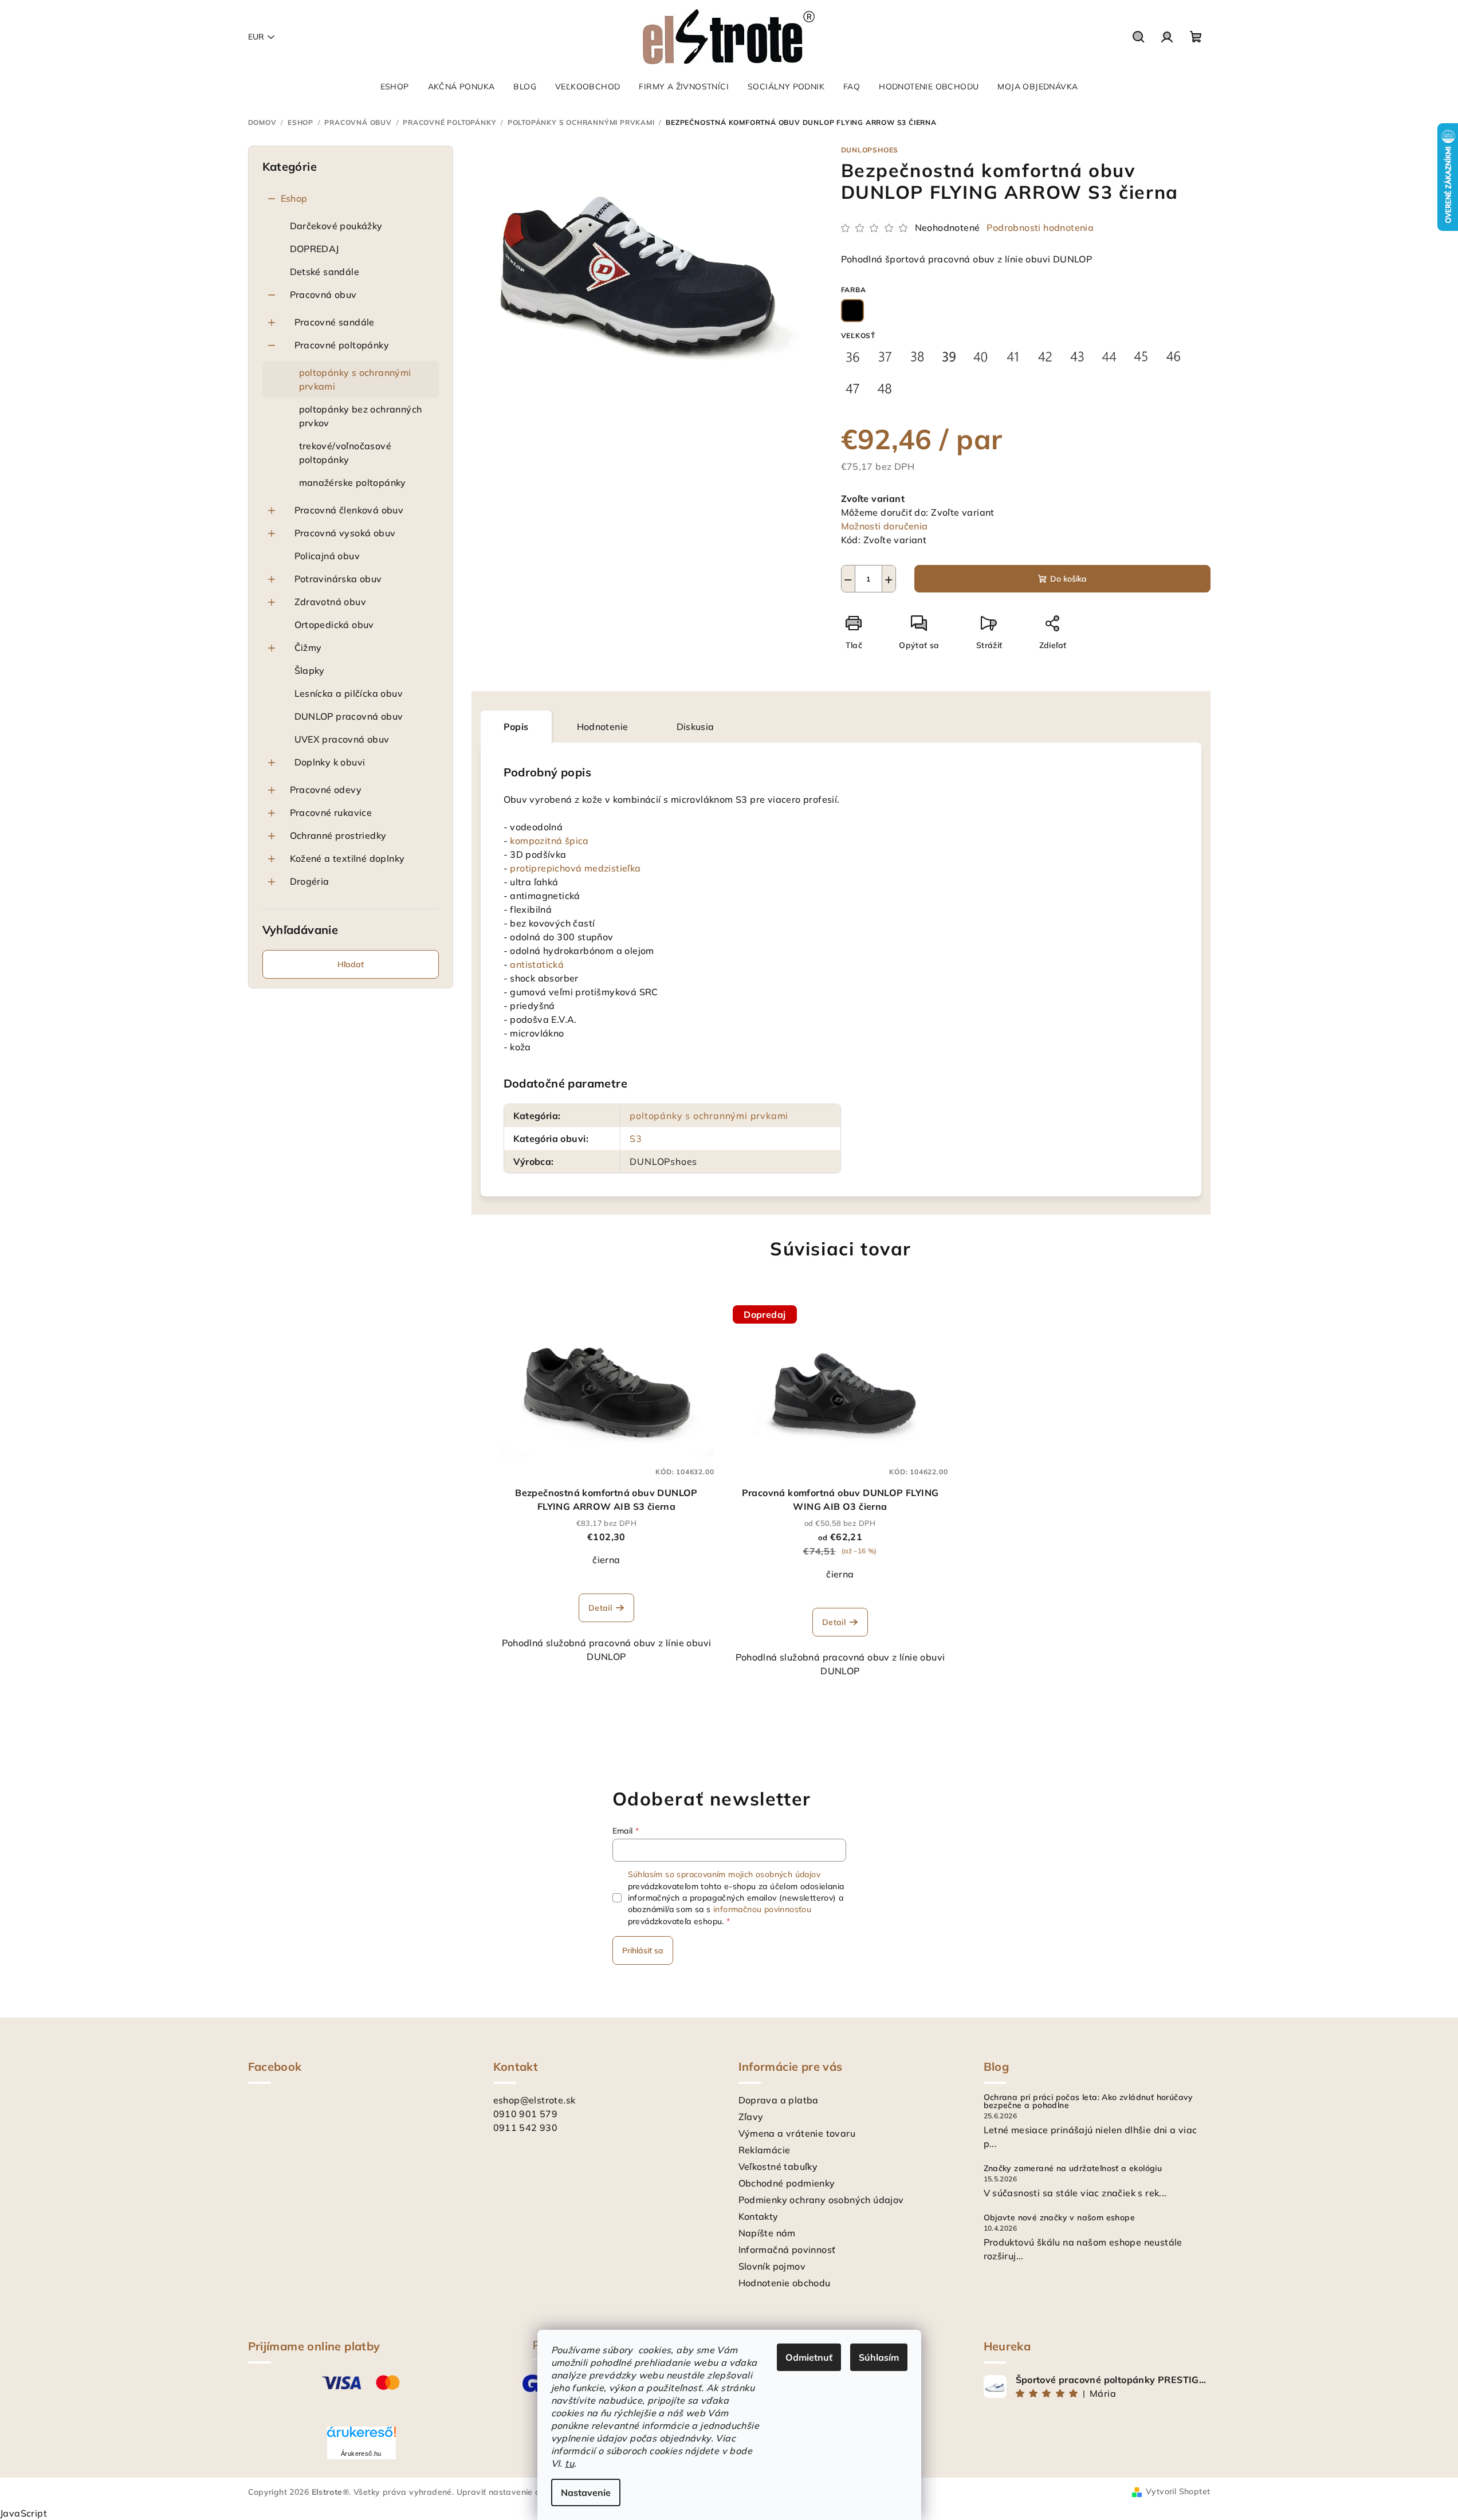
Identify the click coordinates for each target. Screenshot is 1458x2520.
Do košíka (1068, 579)
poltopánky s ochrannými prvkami (355, 379)
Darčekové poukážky (336, 226)
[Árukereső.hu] (361, 2436)
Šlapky (310, 670)
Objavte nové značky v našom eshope (1060, 2217)
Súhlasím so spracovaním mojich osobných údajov (724, 1874)
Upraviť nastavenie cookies (510, 2492)
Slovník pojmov (772, 2266)
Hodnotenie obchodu (785, 2283)
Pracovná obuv (323, 295)
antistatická (537, 964)
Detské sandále (325, 272)
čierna (606, 1560)
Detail (600, 1608)
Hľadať (351, 964)
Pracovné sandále (335, 322)
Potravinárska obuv (338, 579)
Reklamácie (765, 2150)
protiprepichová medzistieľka (575, 868)
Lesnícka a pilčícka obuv (349, 693)
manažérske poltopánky (353, 482)
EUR (256, 37)
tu (569, 2463)
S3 (636, 1139)
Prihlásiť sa (643, 1950)
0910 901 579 (526, 2114)
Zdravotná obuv (331, 602)
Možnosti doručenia (885, 526)
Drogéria (310, 881)
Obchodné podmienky (787, 2183)
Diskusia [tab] (695, 727)
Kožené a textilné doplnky (347, 858)
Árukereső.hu (361, 2454)
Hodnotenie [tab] (603, 727)
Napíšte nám (767, 2233)
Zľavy (751, 2117)
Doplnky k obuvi (330, 762)
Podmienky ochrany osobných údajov (821, 2200)
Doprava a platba (779, 2100)
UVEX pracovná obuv (342, 739)
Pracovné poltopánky (342, 345)
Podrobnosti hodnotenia (1040, 227)
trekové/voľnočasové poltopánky (345, 453)
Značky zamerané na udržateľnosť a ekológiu (1073, 2168)
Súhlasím (879, 2357)
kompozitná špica (549, 841)
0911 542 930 (526, 2128)
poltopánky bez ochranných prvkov (361, 416)
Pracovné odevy (326, 790)
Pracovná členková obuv (349, 510)
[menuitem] (395, 87)
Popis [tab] (516, 727)
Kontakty (759, 2216)
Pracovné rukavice (331, 812)
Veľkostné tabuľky (778, 2166)
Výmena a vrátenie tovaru (797, 2133)
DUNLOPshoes (870, 150)
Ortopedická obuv (334, 625)
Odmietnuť (809, 2357)
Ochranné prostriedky (338, 835)
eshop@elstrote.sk (535, 2100)
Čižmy (308, 647)
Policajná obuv (327, 556)
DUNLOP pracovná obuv (349, 716)
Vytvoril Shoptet (1178, 2491)
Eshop (294, 198)
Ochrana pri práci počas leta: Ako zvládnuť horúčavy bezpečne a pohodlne (1088, 2101)
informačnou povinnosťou (762, 1909)
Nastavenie (586, 2492)
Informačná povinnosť (787, 2250)
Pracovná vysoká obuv (345, 533)
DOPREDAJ (315, 249)
